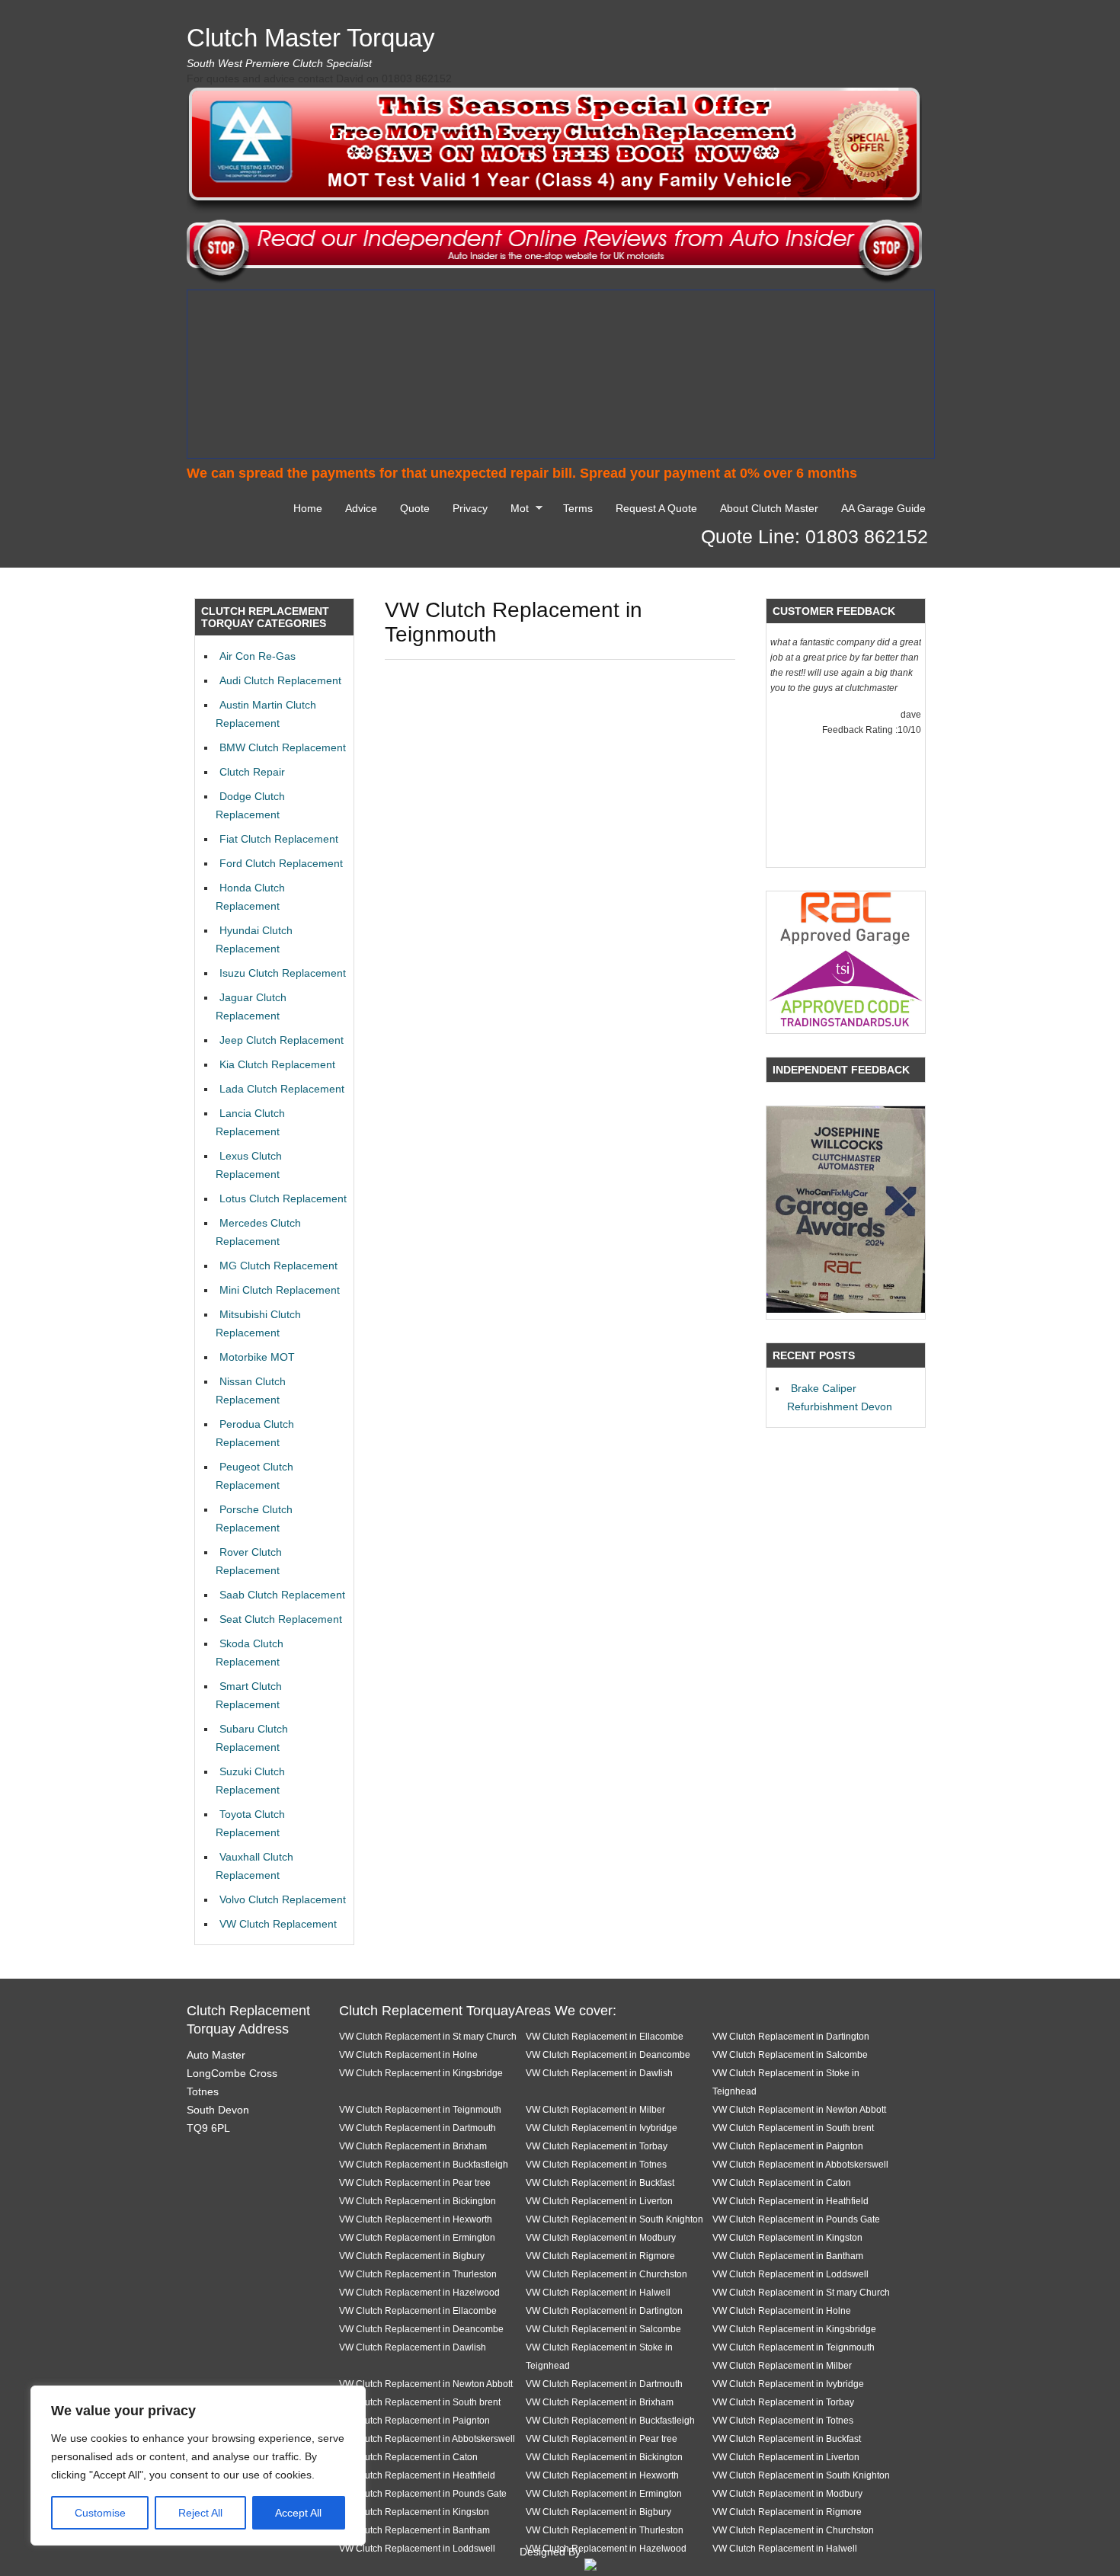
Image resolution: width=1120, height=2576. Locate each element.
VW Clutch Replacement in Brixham (413, 2146)
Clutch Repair (252, 772)
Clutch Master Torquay (311, 38)
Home (308, 508)
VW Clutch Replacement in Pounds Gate (796, 2219)
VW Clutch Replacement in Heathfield (790, 2201)
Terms (578, 508)
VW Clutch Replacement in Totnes (596, 2164)
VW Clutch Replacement (278, 1924)
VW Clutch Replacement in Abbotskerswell (800, 2164)
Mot (516, 510)
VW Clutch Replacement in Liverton (599, 2201)
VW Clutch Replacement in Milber (595, 2109)
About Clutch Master (769, 508)
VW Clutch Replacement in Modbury (601, 2237)
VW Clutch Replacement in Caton (782, 2182)
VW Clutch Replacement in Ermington (417, 2237)
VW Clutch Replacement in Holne (408, 2054)
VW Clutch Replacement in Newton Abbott (799, 2109)
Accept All (298, 2513)
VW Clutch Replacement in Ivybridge (602, 2128)
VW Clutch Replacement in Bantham (788, 2256)
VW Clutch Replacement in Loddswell (790, 2274)
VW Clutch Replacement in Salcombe (790, 2054)
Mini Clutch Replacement (280, 1290)
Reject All (200, 2513)
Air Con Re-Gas (258, 656)
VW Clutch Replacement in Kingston (787, 2237)
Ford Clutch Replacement (281, 863)
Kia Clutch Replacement (277, 1064)
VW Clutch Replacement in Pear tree (415, 2182)
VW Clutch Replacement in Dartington (791, 2036)
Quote (415, 508)
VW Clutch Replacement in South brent (793, 2128)
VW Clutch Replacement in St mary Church (428, 2036)
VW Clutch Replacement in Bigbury (412, 2256)
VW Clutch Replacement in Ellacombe (605, 2036)
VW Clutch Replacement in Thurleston (418, 2274)
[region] (198, 2466)
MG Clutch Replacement (278, 1266)
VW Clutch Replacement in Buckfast (600, 2182)
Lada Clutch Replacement (282, 1089)
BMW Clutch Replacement (283, 747)
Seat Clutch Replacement (281, 1619)
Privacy (470, 508)
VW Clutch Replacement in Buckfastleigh (424, 2164)
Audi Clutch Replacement (280, 680)
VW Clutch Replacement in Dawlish (599, 2073)
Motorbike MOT (257, 1357)
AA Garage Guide (883, 508)
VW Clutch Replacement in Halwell (598, 2292)
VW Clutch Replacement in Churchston (606, 2274)
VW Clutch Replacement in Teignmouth (420, 2109)
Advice (361, 508)
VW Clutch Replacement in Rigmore (600, 2256)
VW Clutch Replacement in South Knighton (614, 2219)
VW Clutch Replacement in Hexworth (416, 2219)
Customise (100, 2513)
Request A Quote (656, 508)
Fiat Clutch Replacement (279, 839)
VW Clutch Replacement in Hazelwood (419, 2292)
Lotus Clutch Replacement (283, 1198)
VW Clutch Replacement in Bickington (418, 2201)
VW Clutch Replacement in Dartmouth (418, 2128)
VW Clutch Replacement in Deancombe (608, 2054)
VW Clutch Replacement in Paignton (788, 2146)
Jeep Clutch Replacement (282, 1040)
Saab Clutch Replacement (282, 1595)
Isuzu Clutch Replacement (283, 973)
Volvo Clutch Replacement (283, 1899)
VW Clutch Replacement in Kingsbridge (421, 2073)
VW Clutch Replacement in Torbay (597, 2146)
